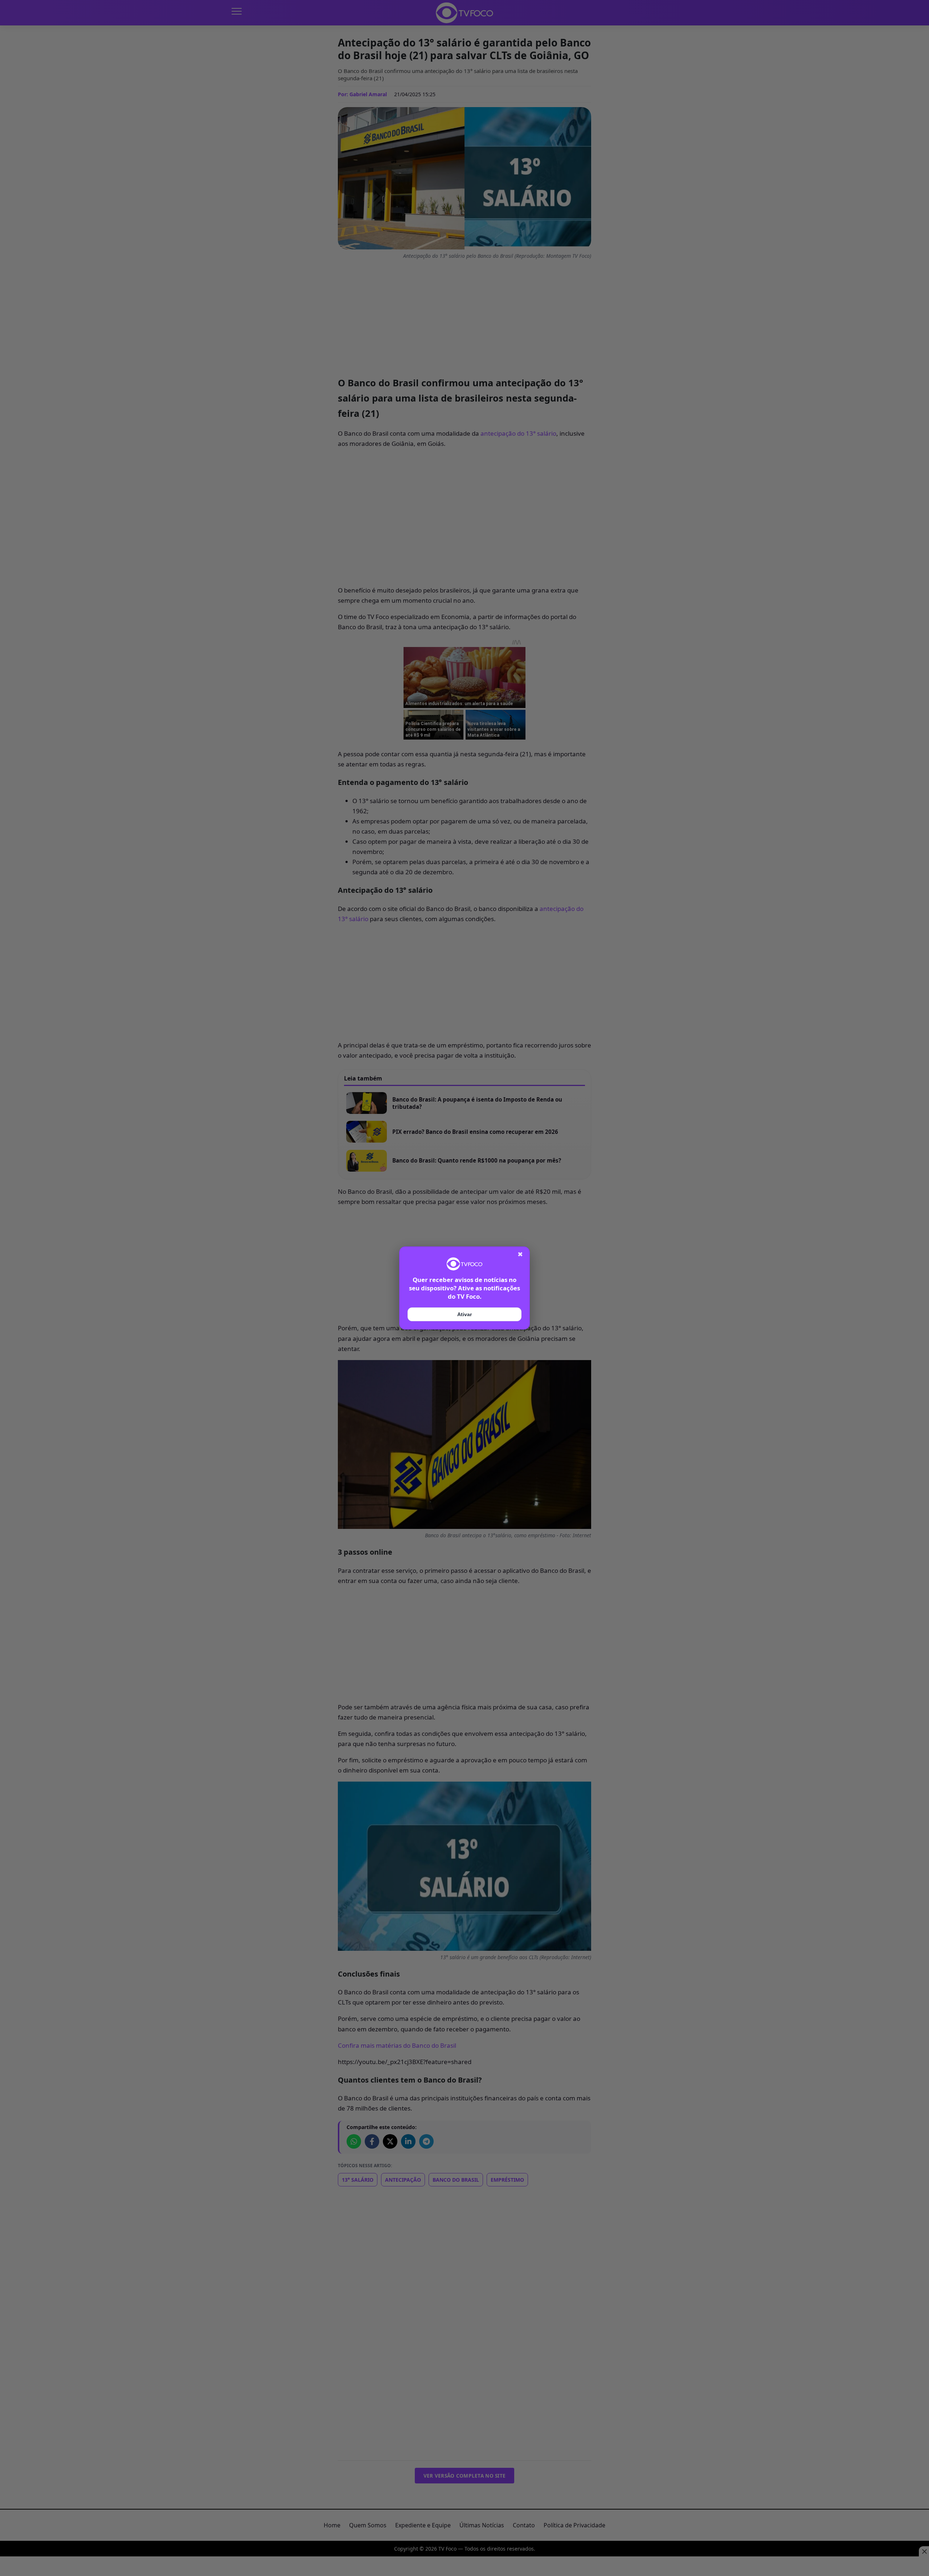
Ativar (464, 1314)
